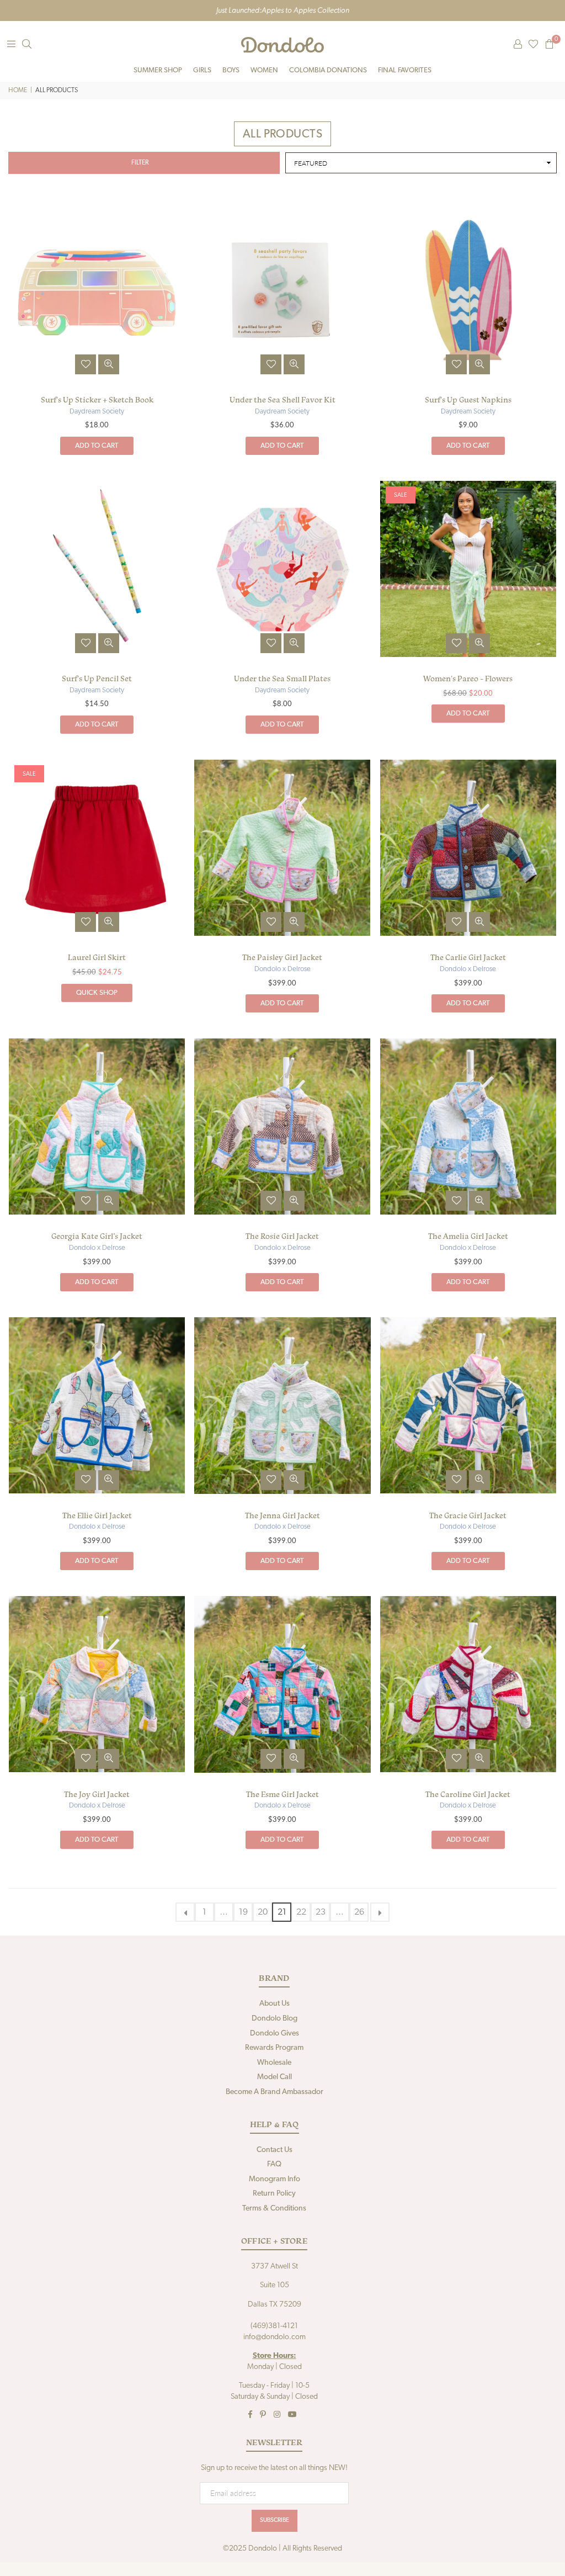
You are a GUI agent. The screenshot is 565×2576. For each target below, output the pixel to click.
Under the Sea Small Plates (282, 679)
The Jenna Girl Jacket (282, 1515)
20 (263, 1912)
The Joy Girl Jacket (97, 1794)
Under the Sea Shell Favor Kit (282, 400)
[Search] (26, 45)
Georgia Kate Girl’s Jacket (97, 1236)
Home (18, 91)
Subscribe (274, 2521)
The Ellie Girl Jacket (97, 1515)
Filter (140, 163)
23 (321, 1912)
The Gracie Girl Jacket (468, 1515)
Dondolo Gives (274, 2034)
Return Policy (274, 2194)
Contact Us (274, 2150)
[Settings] (518, 45)
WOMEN (264, 70)
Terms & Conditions (274, 2209)
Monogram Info (274, 2179)
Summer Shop (158, 70)
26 (359, 1912)
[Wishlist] (533, 45)
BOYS (231, 70)
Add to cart (97, 446)
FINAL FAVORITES (405, 70)
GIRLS (202, 70)
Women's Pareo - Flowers (468, 679)
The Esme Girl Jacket (282, 1794)
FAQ (274, 2164)
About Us (274, 2004)
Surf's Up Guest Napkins (468, 400)
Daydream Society (97, 412)
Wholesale (274, 2063)
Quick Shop (97, 993)
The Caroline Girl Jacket (468, 1794)
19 (243, 1912)
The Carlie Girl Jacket (468, 957)
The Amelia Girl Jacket (468, 1236)
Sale (401, 495)
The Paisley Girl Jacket (282, 957)
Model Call (274, 2077)
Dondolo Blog (274, 2019)
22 (301, 1912)
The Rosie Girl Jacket (282, 1236)
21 (282, 1912)
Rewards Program (274, 2048)
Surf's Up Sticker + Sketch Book (97, 400)
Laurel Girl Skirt (97, 957)
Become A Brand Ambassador (274, 2092)
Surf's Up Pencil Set (97, 679)
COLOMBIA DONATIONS (328, 70)
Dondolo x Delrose (282, 969)
